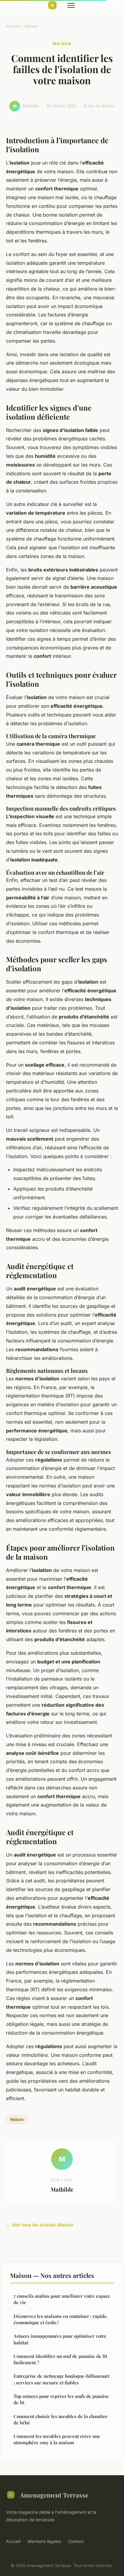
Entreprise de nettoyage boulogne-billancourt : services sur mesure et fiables (62, 2379)
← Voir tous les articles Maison (40, 2225)
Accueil (13, 26)
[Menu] (71, 5)
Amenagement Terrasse (54, 2495)
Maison (32, 26)
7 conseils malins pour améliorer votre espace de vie (62, 2299)
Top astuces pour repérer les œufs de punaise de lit (61, 2399)
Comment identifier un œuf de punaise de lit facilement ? (60, 2359)
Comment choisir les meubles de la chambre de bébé (61, 2419)
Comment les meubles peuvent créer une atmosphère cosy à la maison (57, 2439)
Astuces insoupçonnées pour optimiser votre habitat (60, 2339)
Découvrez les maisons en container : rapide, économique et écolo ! (61, 2319)
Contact (76, 2541)
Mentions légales (44, 2541)
